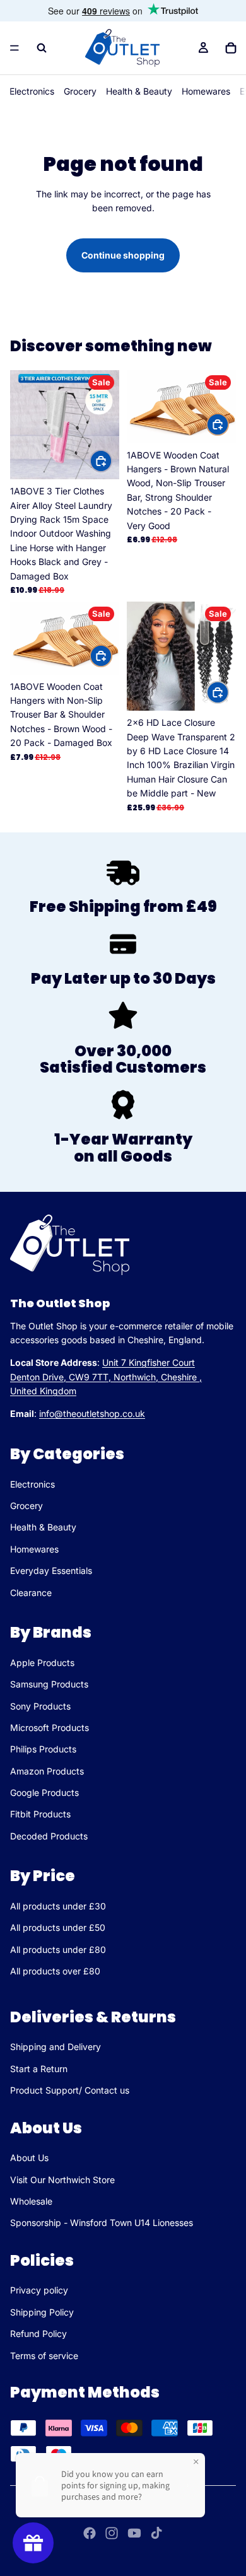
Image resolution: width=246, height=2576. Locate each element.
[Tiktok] (156, 2533)
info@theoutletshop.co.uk (92, 1414)
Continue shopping (123, 255)
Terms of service (44, 2356)
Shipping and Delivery (56, 2047)
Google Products (44, 1793)
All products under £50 (58, 1928)
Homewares (206, 91)
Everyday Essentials (51, 1571)
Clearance (31, 1593)
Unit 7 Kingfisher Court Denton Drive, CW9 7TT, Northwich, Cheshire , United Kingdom (106, 1377)
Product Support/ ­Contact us (70, 2090)
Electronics (32, 91)
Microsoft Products (50, 1728)
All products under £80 (58, 1949)
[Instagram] (112, 2533)
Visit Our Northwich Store (62, 2180)
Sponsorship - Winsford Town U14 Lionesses (102, 2223)
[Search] (42, 48)
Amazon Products (47, 1771)
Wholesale (31, 2201)
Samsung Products (49, 1685)
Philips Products (43, 1750)
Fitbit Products (40, 1815)
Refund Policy (38, 2334)
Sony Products (40, 1706)
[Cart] (231, 48)
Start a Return (39, 2069)
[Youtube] (134, 2533)
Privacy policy (39, 2290)
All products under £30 (58, 1906)
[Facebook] (90, 2533)
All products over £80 (55, 1972)
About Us (29, 2158)
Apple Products (42, 1663)
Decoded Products (49, 1836)
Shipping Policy (42, 2312)
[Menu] (15, 48)
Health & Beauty (139, 91)
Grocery (80, 91)
